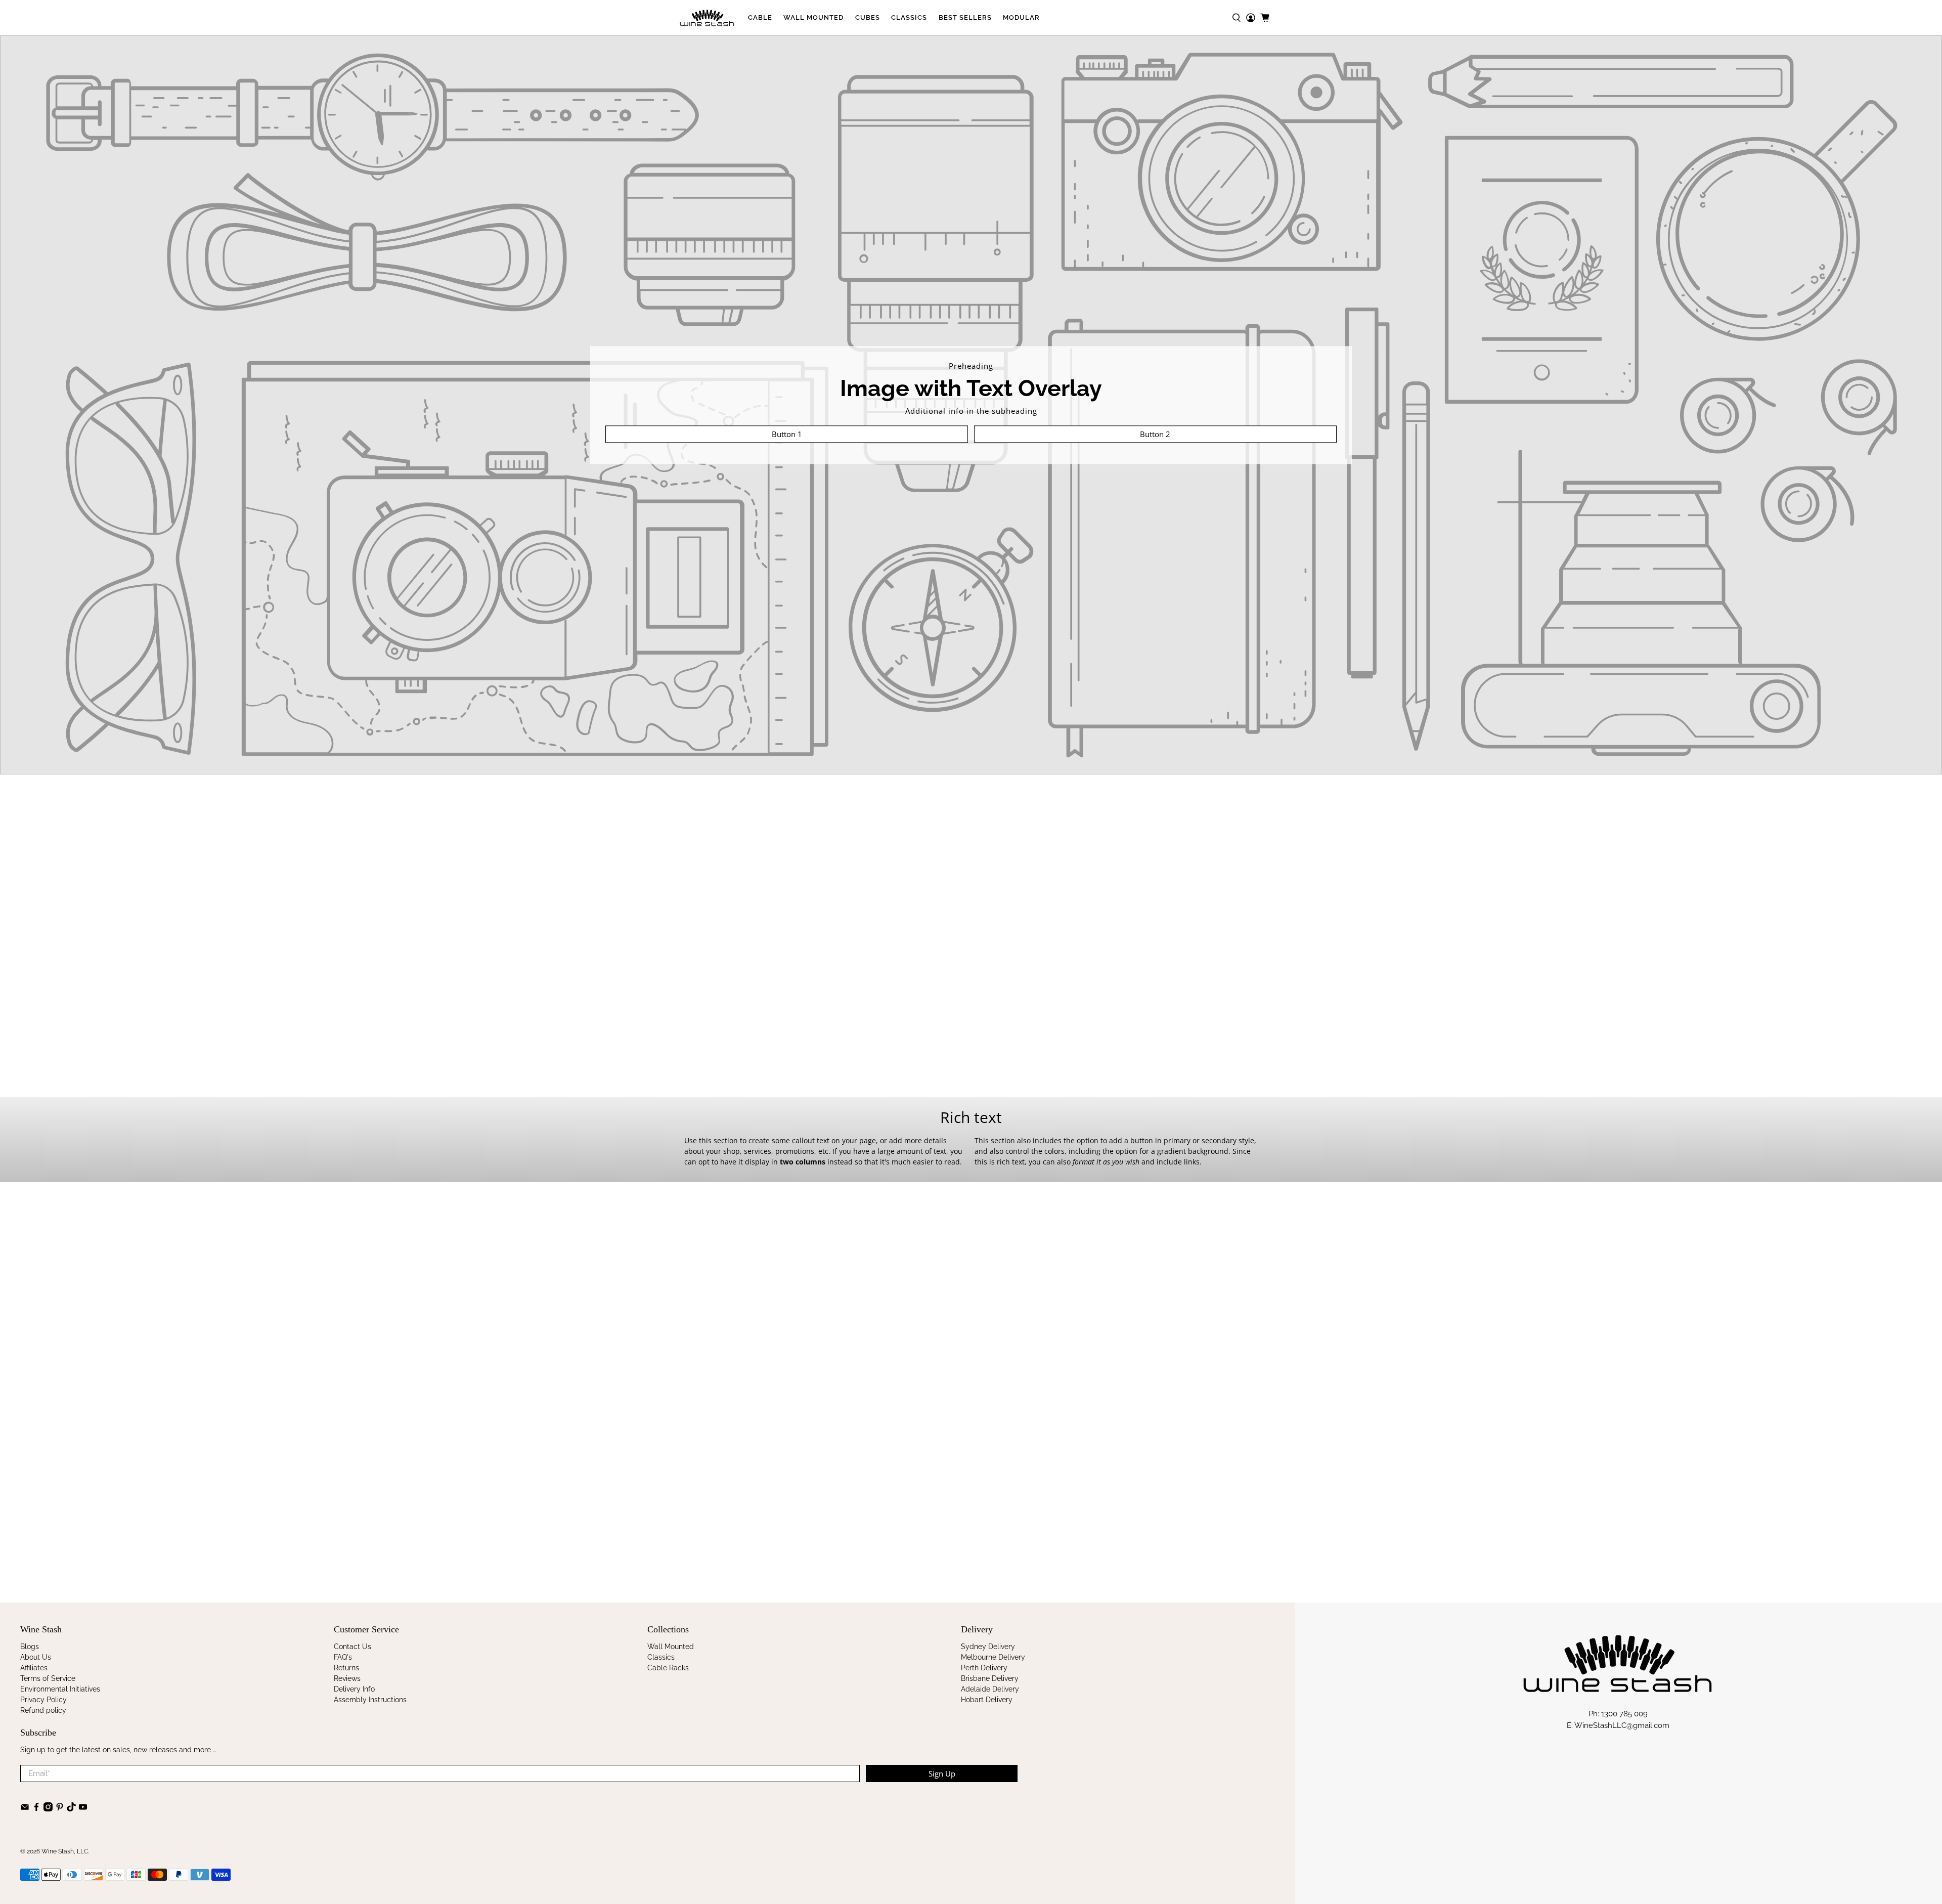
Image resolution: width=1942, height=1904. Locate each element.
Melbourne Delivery (993, 1657)
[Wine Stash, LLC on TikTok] (71, 1809)
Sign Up (942, 1773)
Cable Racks (668, 1668)
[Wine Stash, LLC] (707, 18)
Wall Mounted (813, 17)
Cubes (868, 17)
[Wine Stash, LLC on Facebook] (36, 1809)
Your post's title (726, 1452)
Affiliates (34, 1668)
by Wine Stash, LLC (712, 1548)
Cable (760, 17)
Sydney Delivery (988, 1647)
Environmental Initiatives (60, 1689)
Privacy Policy (43, 1700)
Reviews (347, 1678)
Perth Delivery (984, 1668)
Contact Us (352, 1647)
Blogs (30, 1647)
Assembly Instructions (370, 1700)
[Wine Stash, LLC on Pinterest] (60, 1809)
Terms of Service (48, 1678)
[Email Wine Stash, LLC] (25, 1809)
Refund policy (43, 1710)
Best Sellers (965, 17)
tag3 (742, 1526)
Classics (909, 17)
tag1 (694, 1526)
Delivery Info (354, 1689)
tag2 (718, 1526)
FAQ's (343, 1657)
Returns (346, 1668)
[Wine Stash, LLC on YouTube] (83, 1809)
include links (1178, 1162)
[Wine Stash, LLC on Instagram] (48, 1809)
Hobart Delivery (987, 1700)
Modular (1021, 17)
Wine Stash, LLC (65, 1851)
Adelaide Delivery (990, 1689)
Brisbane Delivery (990, 1678)
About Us (36, 1657)
